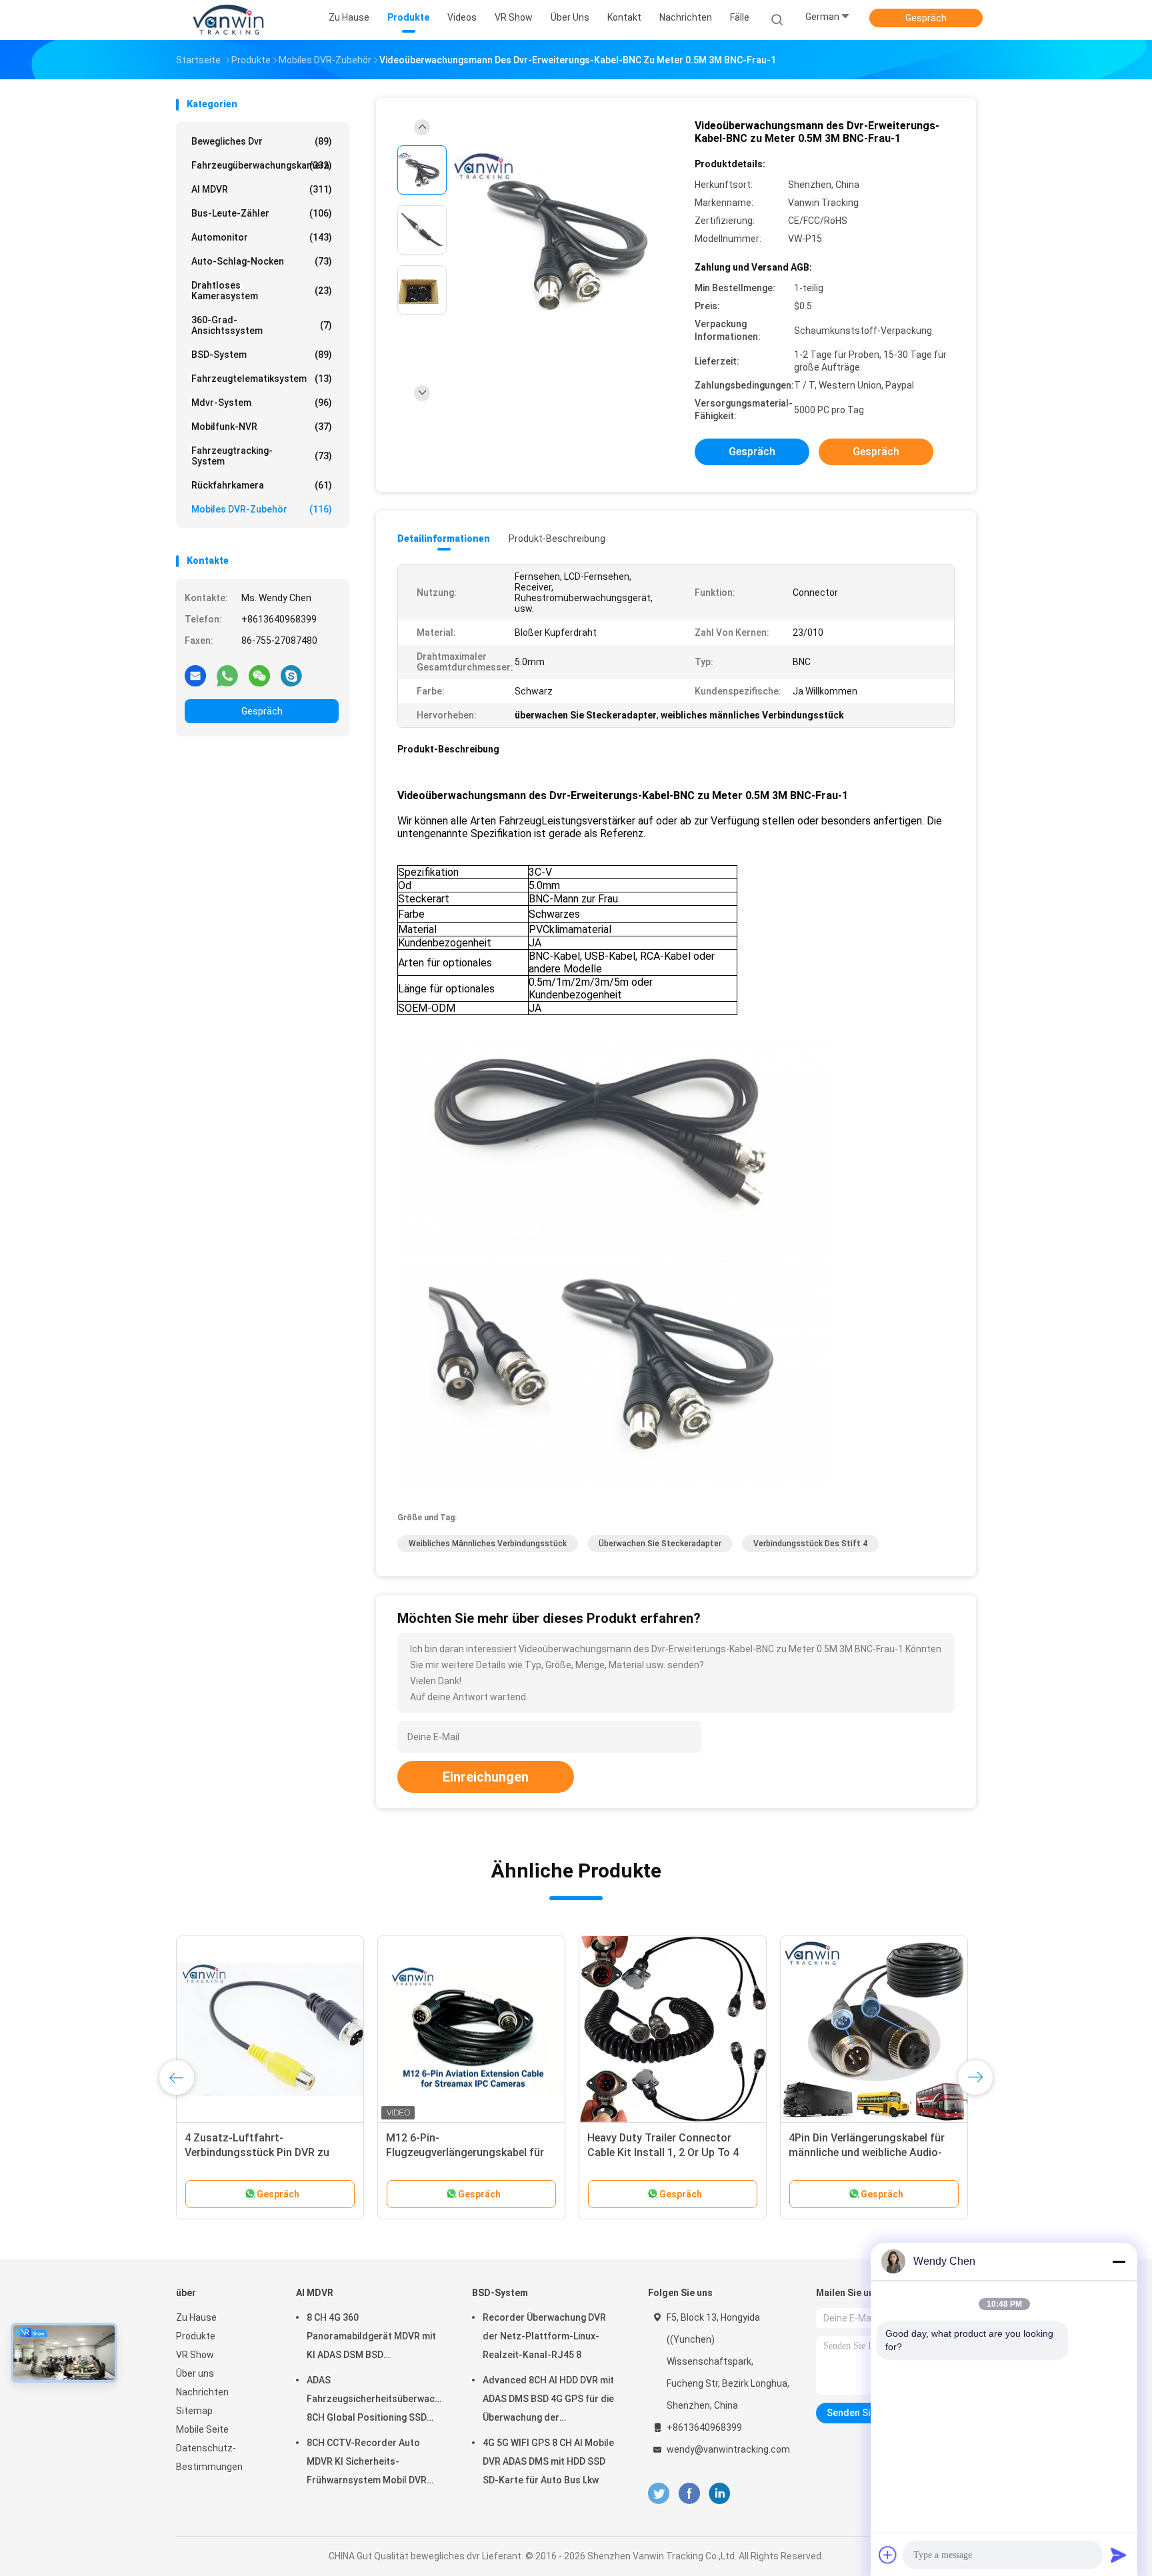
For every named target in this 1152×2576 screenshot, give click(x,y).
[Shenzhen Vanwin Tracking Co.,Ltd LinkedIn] (720, 2494)
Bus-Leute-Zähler (262, 213)
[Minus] (1119, 2261)
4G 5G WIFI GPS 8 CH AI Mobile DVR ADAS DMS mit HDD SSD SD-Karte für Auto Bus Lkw (548, 2461)
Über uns (195, 2373)
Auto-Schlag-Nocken (262, 261)
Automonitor (262, 237)
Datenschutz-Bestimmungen (209, 2457)
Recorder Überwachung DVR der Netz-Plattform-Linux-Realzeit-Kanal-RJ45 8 (544, 2336)
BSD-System (262, 355)
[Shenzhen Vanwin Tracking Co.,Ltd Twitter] (659, 2494)
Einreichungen (486, 1777)
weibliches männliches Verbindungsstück (488, 1544)
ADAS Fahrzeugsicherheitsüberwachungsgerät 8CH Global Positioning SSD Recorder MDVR (376, 2401)
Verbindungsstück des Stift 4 (810, 1544)
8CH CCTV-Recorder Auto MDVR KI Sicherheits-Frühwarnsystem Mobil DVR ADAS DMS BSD (367, 2463)
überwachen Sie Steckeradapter (660, 1544)
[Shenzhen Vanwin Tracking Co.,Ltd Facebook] (689, 2494)
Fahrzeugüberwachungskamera (262, 165)
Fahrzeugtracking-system (262, 456)
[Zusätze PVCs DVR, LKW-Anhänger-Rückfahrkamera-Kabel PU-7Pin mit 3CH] (874, 2029)
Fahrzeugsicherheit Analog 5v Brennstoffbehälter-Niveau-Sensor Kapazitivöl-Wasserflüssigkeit (471, 2152)
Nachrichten (202, 2392)
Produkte (196, 2336)
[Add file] (888, 2555)
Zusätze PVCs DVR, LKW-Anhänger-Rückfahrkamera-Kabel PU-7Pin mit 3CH (870, 2152)
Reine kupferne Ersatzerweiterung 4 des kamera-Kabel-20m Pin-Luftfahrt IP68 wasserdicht (267, 2152)
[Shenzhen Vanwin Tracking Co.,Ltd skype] (291, 675)
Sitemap (194, 2411)
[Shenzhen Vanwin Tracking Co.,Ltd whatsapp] (227, 675)
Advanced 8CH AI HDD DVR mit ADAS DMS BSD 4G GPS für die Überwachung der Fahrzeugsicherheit (548, 2401)
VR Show (195, 2355)
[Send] (1119, 2555)
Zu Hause (196, 2317)
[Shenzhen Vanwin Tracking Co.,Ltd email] (195, 675)
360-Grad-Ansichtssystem (262, 325)
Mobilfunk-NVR (262, 427)
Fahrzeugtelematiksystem (262, 379)
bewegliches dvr (262, 141)
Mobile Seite (202, 2429)
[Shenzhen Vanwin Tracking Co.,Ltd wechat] (259, 675)
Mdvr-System (262, 403)
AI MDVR (262, 189)
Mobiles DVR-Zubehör (262, 509)
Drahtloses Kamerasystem (262, 291)
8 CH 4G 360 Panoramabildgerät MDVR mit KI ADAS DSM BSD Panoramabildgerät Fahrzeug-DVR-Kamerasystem (373, 2338)
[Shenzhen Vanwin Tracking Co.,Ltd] (228, 20)
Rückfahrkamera (262, 485)
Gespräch (926, 18)
